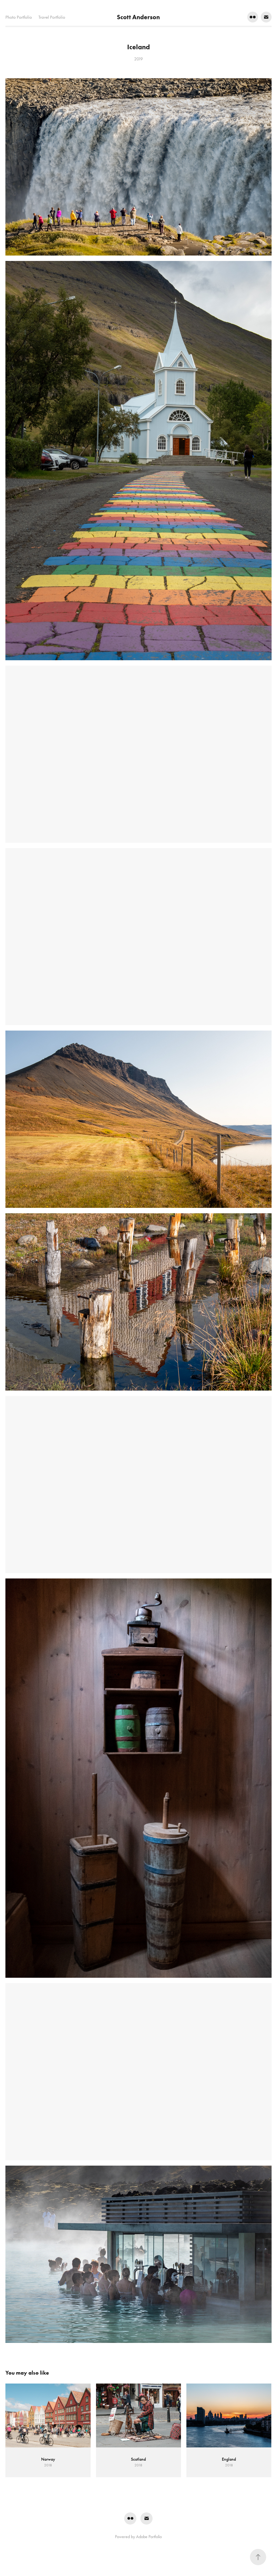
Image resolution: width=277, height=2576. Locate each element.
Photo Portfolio (19, 17)
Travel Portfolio (52, 17)
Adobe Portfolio (149, 2538)
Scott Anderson (138, 17)
